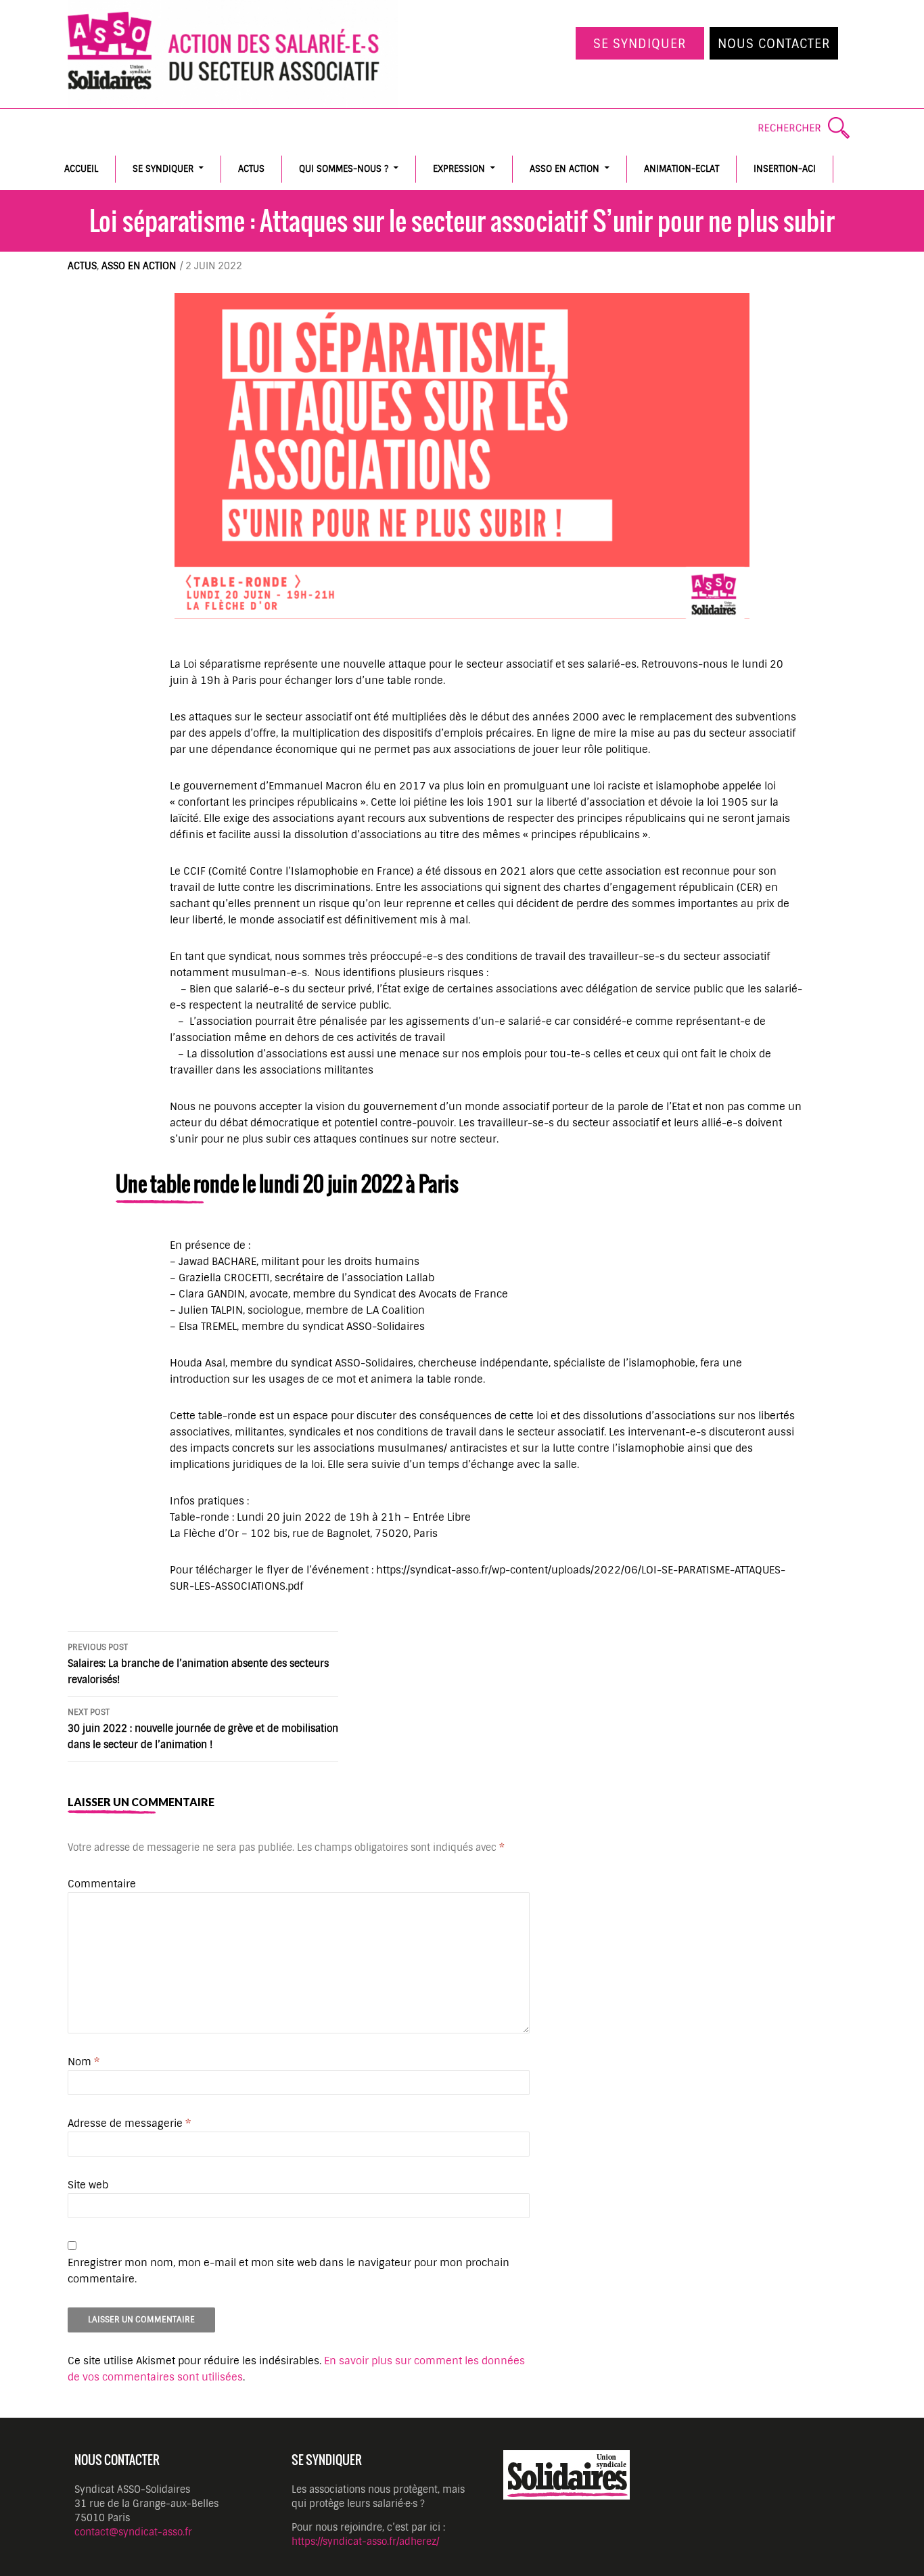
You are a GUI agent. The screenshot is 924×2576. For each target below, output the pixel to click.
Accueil (81, 169)
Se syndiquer (640, 44)
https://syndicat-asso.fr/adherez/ (365, 2541)
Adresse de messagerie (129, 2123)
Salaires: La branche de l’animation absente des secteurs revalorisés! (198, 1664)
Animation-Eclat (682, 169)
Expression (459, 169)
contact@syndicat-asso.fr (133, 2532)
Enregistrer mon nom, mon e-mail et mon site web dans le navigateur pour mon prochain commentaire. (288, 2271)
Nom (84, 2062)
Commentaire (102, 1884)
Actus (251, 169)
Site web (88, 2185)
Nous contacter (774, 44)
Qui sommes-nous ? (344, 169)
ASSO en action (564, 169)
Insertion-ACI (785, 169)
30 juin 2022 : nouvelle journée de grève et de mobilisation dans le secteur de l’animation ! (203, 1729)
